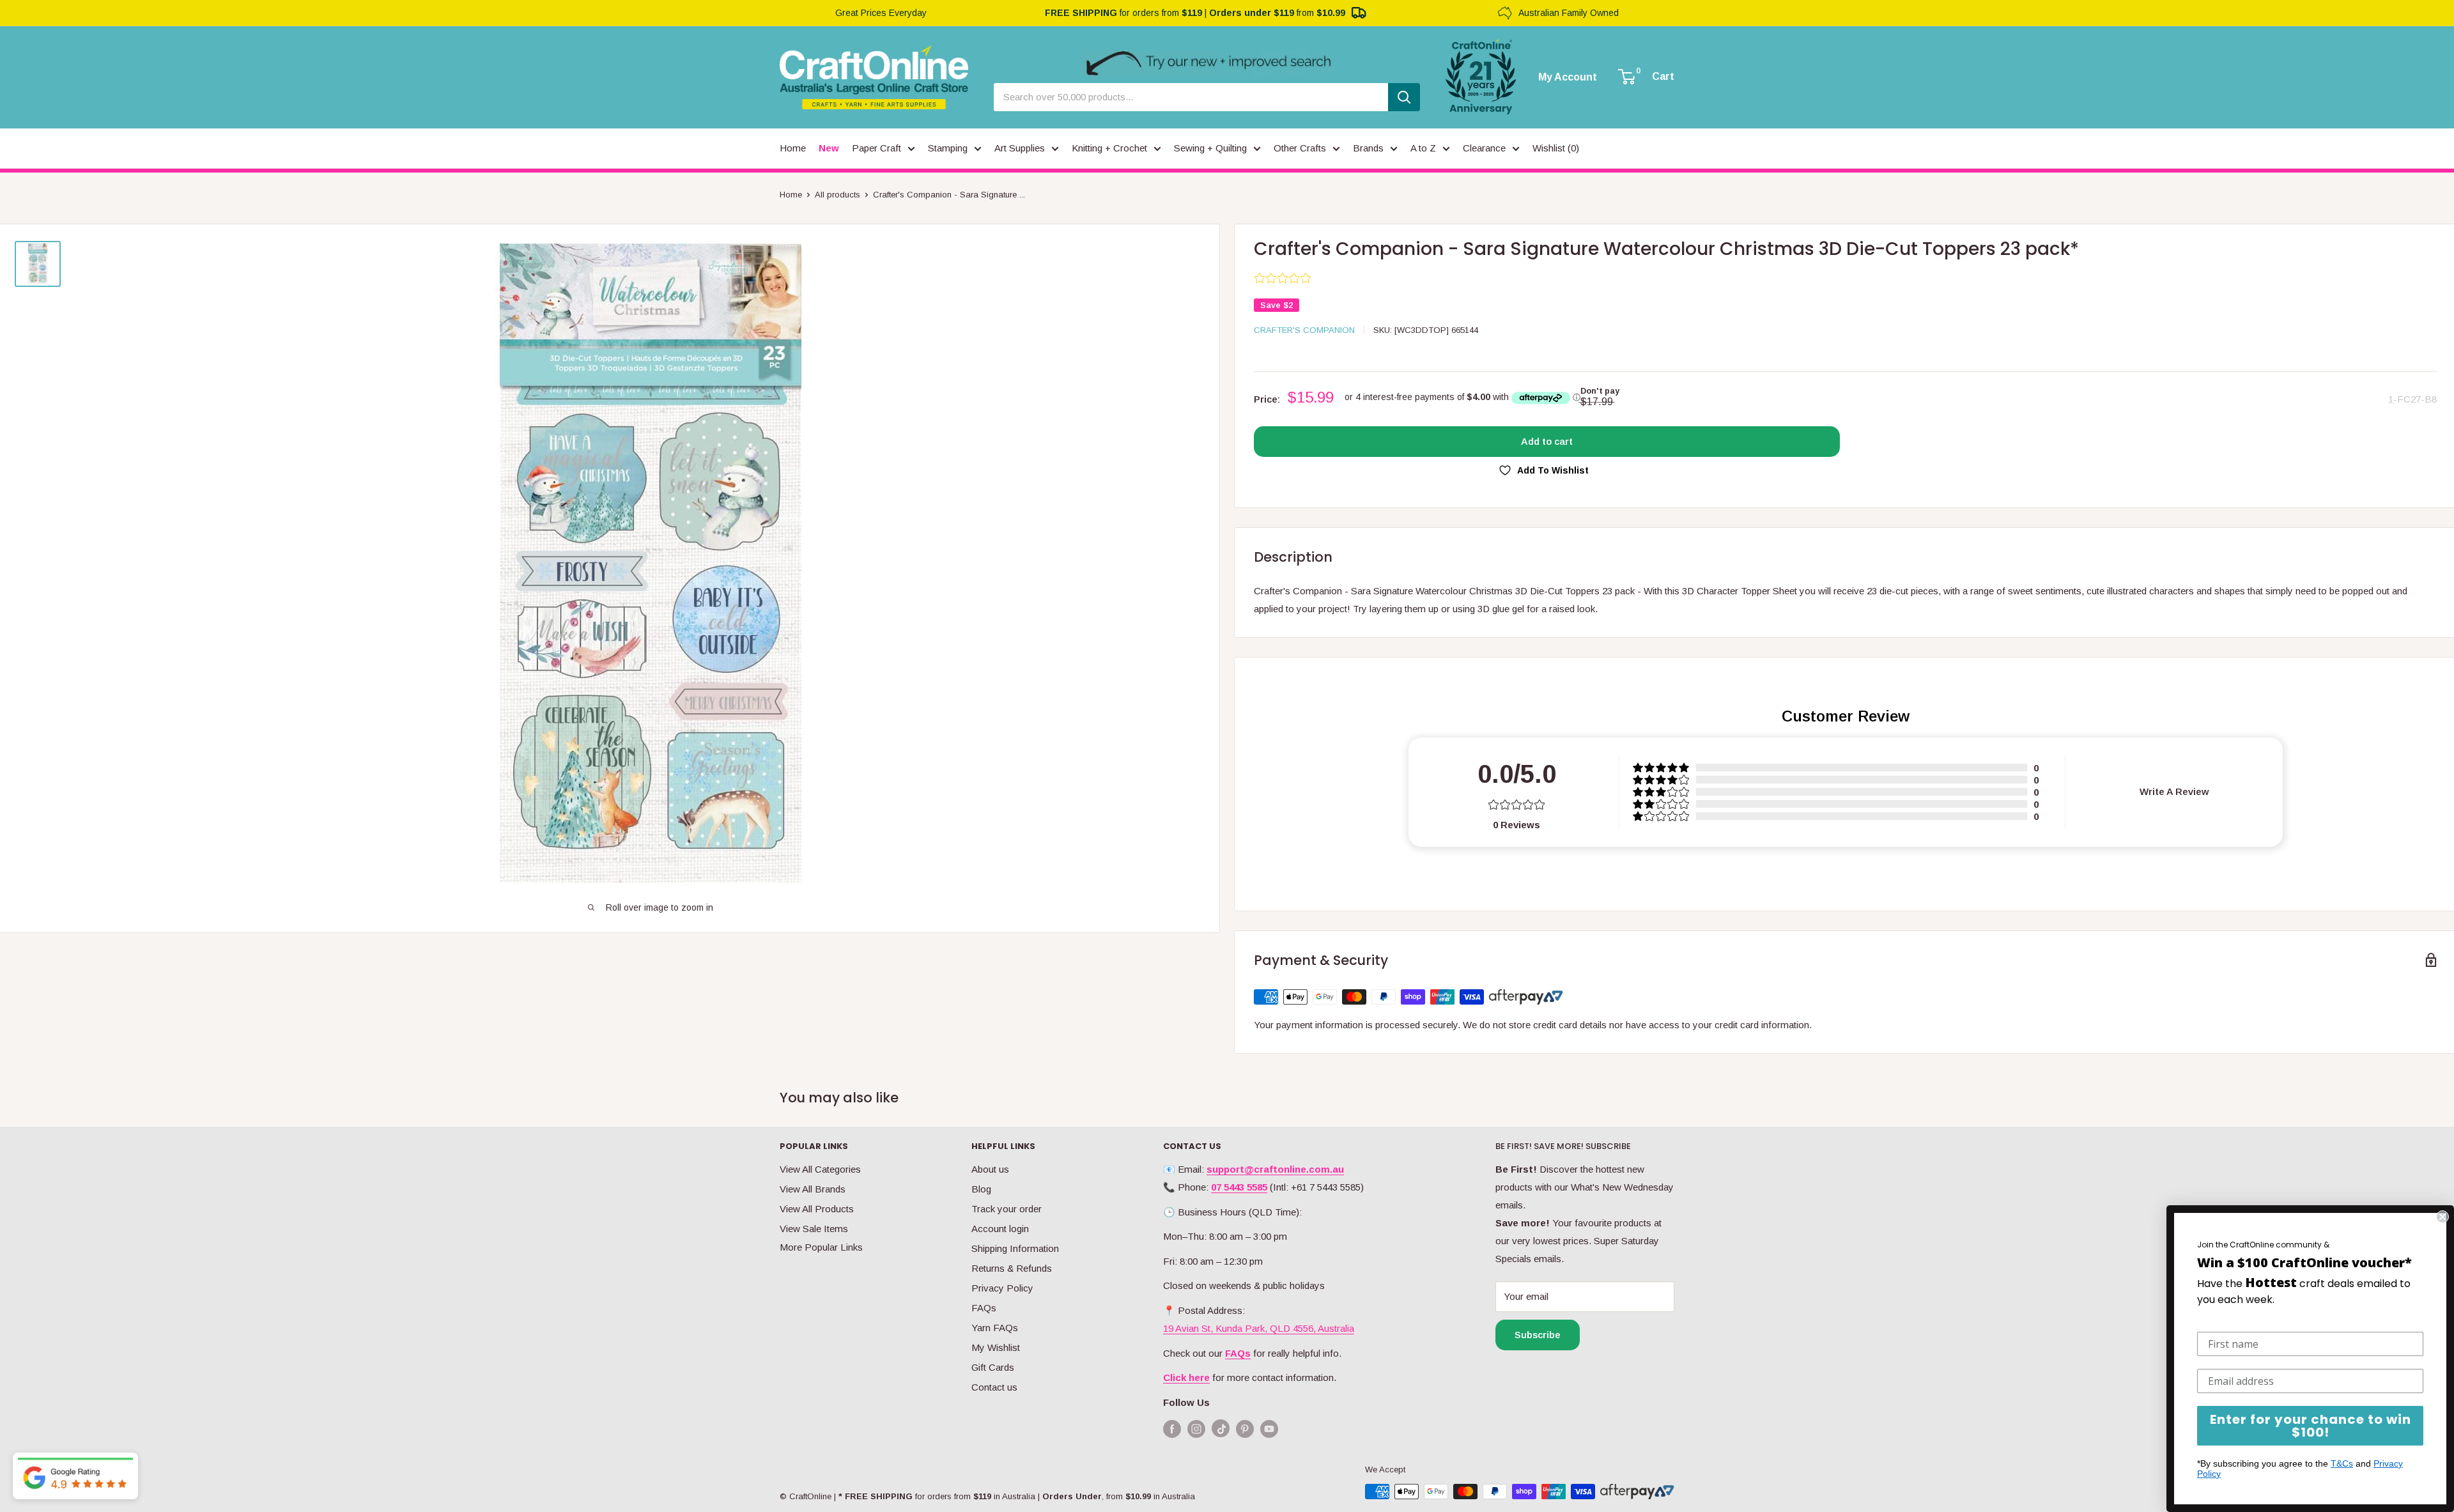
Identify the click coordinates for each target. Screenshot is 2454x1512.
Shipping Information (1015, 1248)
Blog (981, 1189)
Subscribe (1538, 1335)
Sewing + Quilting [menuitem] (1210, 148)
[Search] (1404, 97)
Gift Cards (993, 1367)
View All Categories (820, 1169)
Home (791, 195)
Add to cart (1547, 441)
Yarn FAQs (995, 1328)
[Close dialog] (2442, 1217)
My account (1568, 77)
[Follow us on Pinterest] (1245, 1429)
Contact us (994, 1387)
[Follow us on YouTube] (1269, 1429)
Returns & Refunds (1012, 1268)
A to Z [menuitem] (1423, 148)
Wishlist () (1556, 148)
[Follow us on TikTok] (1221, 1431)
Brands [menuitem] (1368, 148)
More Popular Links (821, 1247)
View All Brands (813, 1189)
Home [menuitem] (793, 148)
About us (990, 1169)
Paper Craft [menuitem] (876, 148)
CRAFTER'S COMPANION (1304, 330)
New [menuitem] (829, 148)
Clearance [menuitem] (1484, 148)
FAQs (984, 1308)
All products (837, 195)
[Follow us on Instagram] (1196, 1429)
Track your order (1007, 1209)
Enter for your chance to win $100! (2311, 1426)
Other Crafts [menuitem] (1300, 148)
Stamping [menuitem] (948, 148)
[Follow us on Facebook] (1172, 1429)
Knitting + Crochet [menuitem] (1109, 148)
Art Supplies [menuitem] (1020, 148)
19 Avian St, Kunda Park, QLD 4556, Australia (1259, 1328)
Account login (1000, 1229)
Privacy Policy (1002, 1288)
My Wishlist (996, 1347)
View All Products (817, 1209)
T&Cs (2342, 1463)
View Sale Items (814, 1229)
